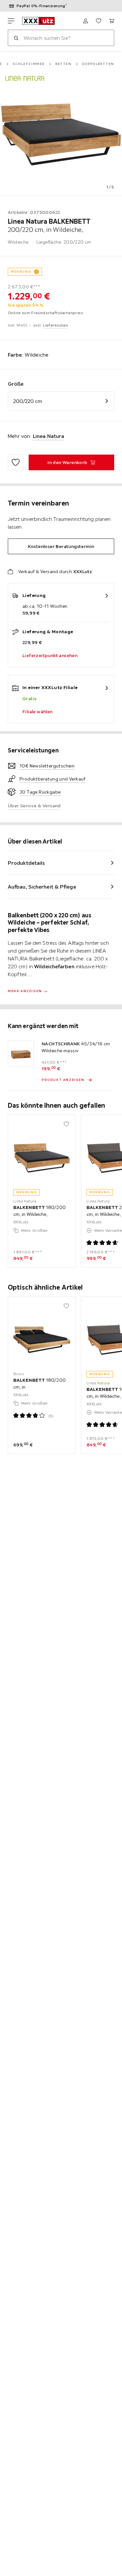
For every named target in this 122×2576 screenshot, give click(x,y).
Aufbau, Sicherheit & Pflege (42, 887)
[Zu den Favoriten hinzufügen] (16, 462)
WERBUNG (21, 272)
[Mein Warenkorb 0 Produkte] (112, 21)
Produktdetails (26, 863)
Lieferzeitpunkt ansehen (50, 655)
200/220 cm (28, 401)
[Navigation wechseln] (11, 21)
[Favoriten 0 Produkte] (99, 21)
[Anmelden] (86, 21)
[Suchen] (16, 38)
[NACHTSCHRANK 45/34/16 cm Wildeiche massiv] (21, 1054)
